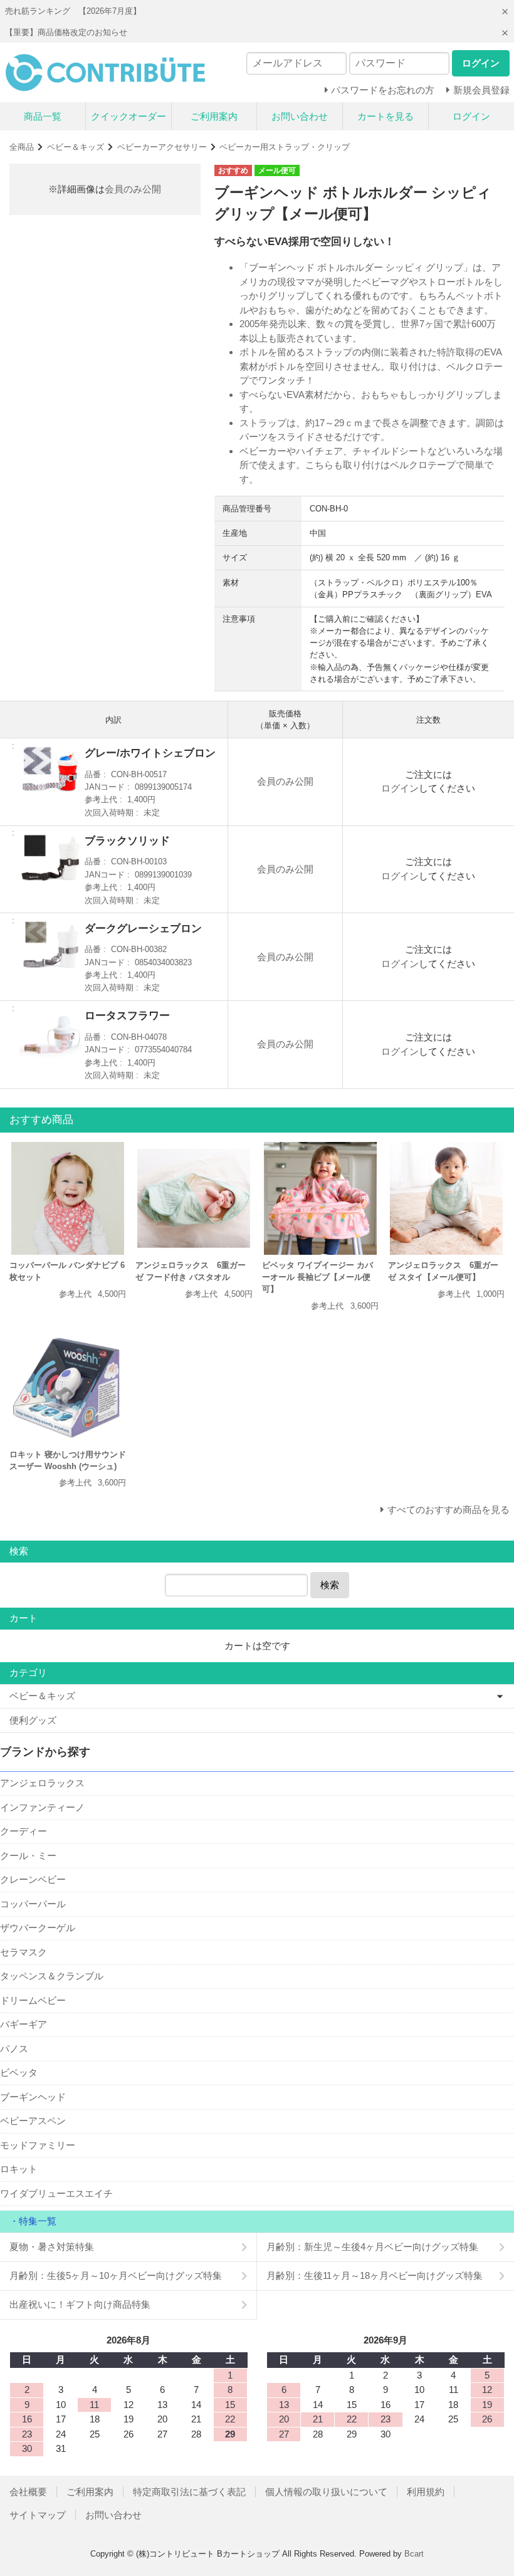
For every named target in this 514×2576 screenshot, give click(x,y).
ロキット (19, 2169)
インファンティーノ (42, 1807)
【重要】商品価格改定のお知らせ (66, 32)
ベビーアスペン (33, 2121)
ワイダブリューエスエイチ (56, 2193)
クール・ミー (28, 1856)
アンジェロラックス (42, 1783)
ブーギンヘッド (33, 2097)
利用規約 (426, 2492)
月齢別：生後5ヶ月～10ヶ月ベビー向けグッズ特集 (116, 2275)
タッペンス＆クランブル (52, 1976)
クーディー (24, 1831)
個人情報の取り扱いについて (326, 2492)
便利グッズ (33, 1720)
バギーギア (24, 2024)
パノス (14, 2049)
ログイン (471, 116)
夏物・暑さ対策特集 (52, 2247)
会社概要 (28, 2492)
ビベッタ (19, 2072)
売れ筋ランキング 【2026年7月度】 (73, 11)
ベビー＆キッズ (76, 147)
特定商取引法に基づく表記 (189, 2492)
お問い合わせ (300, 116)
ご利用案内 (214, 116)
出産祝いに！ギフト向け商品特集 (80, 2304)
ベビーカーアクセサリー (162, 147)
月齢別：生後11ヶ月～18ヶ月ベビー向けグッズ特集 (375, 2275)
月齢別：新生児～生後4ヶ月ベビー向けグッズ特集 (372, 2247)
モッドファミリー (38, 2145)
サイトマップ (38, 2515)
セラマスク (24, 1952)
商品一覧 (43, 116)
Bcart (414, 2554)
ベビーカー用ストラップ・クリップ (285, 147)
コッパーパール (33, 1904)
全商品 (22, 147)
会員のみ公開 (133, 189)
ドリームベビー (33, 2000)
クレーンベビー (33, 1879)
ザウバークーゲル (38, 1928)
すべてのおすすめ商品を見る (448, 1510)
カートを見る (385, 116)
